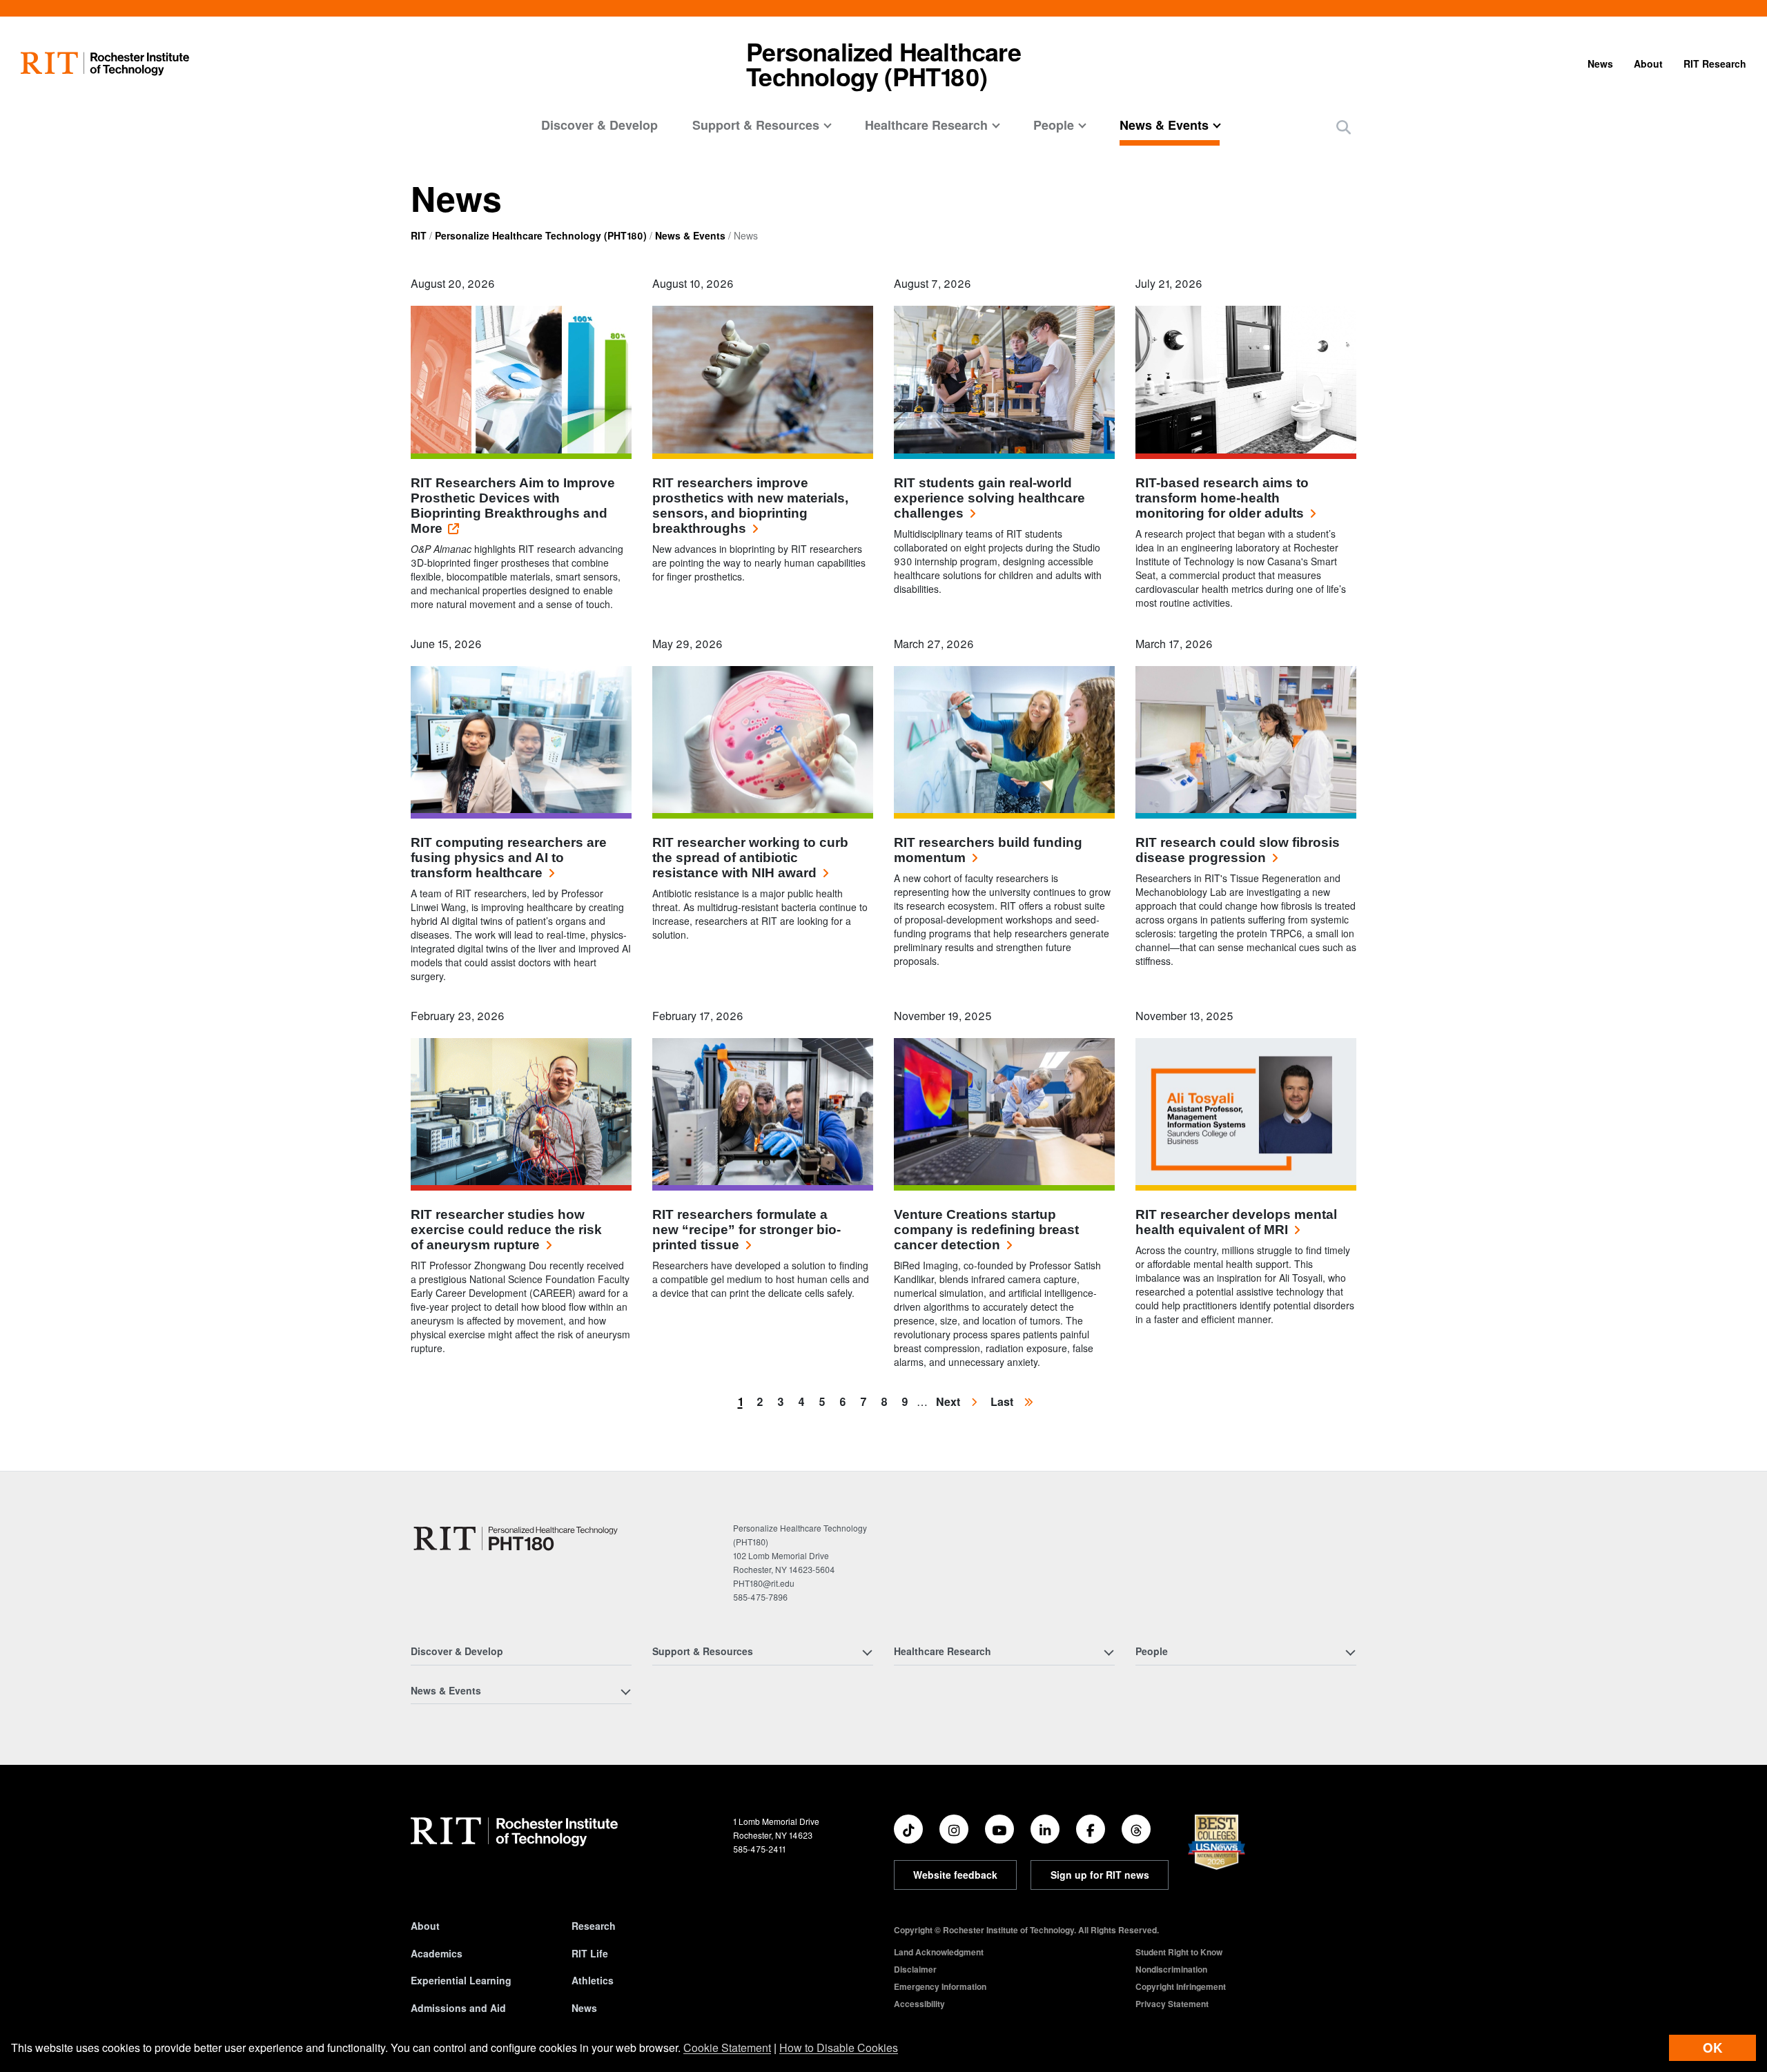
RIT (419, 235)
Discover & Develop (599, 125)
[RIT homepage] (105, 64)
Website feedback (955, 1875)
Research (594, 1926)
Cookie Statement (727, 2047)
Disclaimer (915, 1969)
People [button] (1054, 125)
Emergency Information (940, 1986)
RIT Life (590, 1953)
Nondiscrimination (1171, 1969)
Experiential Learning (461, 1980)
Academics (437, 1953)
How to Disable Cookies (839, 2047)
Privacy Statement (1172, 2004)
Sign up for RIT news (1100, 1875)
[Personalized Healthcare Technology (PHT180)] (516, 1538)
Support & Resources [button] (756, 125)
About (1648, 63)
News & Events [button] (1164, 125)
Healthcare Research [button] (926, 125)
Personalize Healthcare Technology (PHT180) (541, 235)
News (1600, 63)
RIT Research (1715, 63)
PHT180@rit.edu (764, 1583)
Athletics (593, 1980)
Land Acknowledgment (939, 1952)
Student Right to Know (1179, 1952)
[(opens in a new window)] (908, 1829)
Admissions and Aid (458, 2008)
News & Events (690, 235)
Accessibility (919, 2004)
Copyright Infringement (1181, 1986)
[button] (1344, 127)
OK (1712, 2047)
